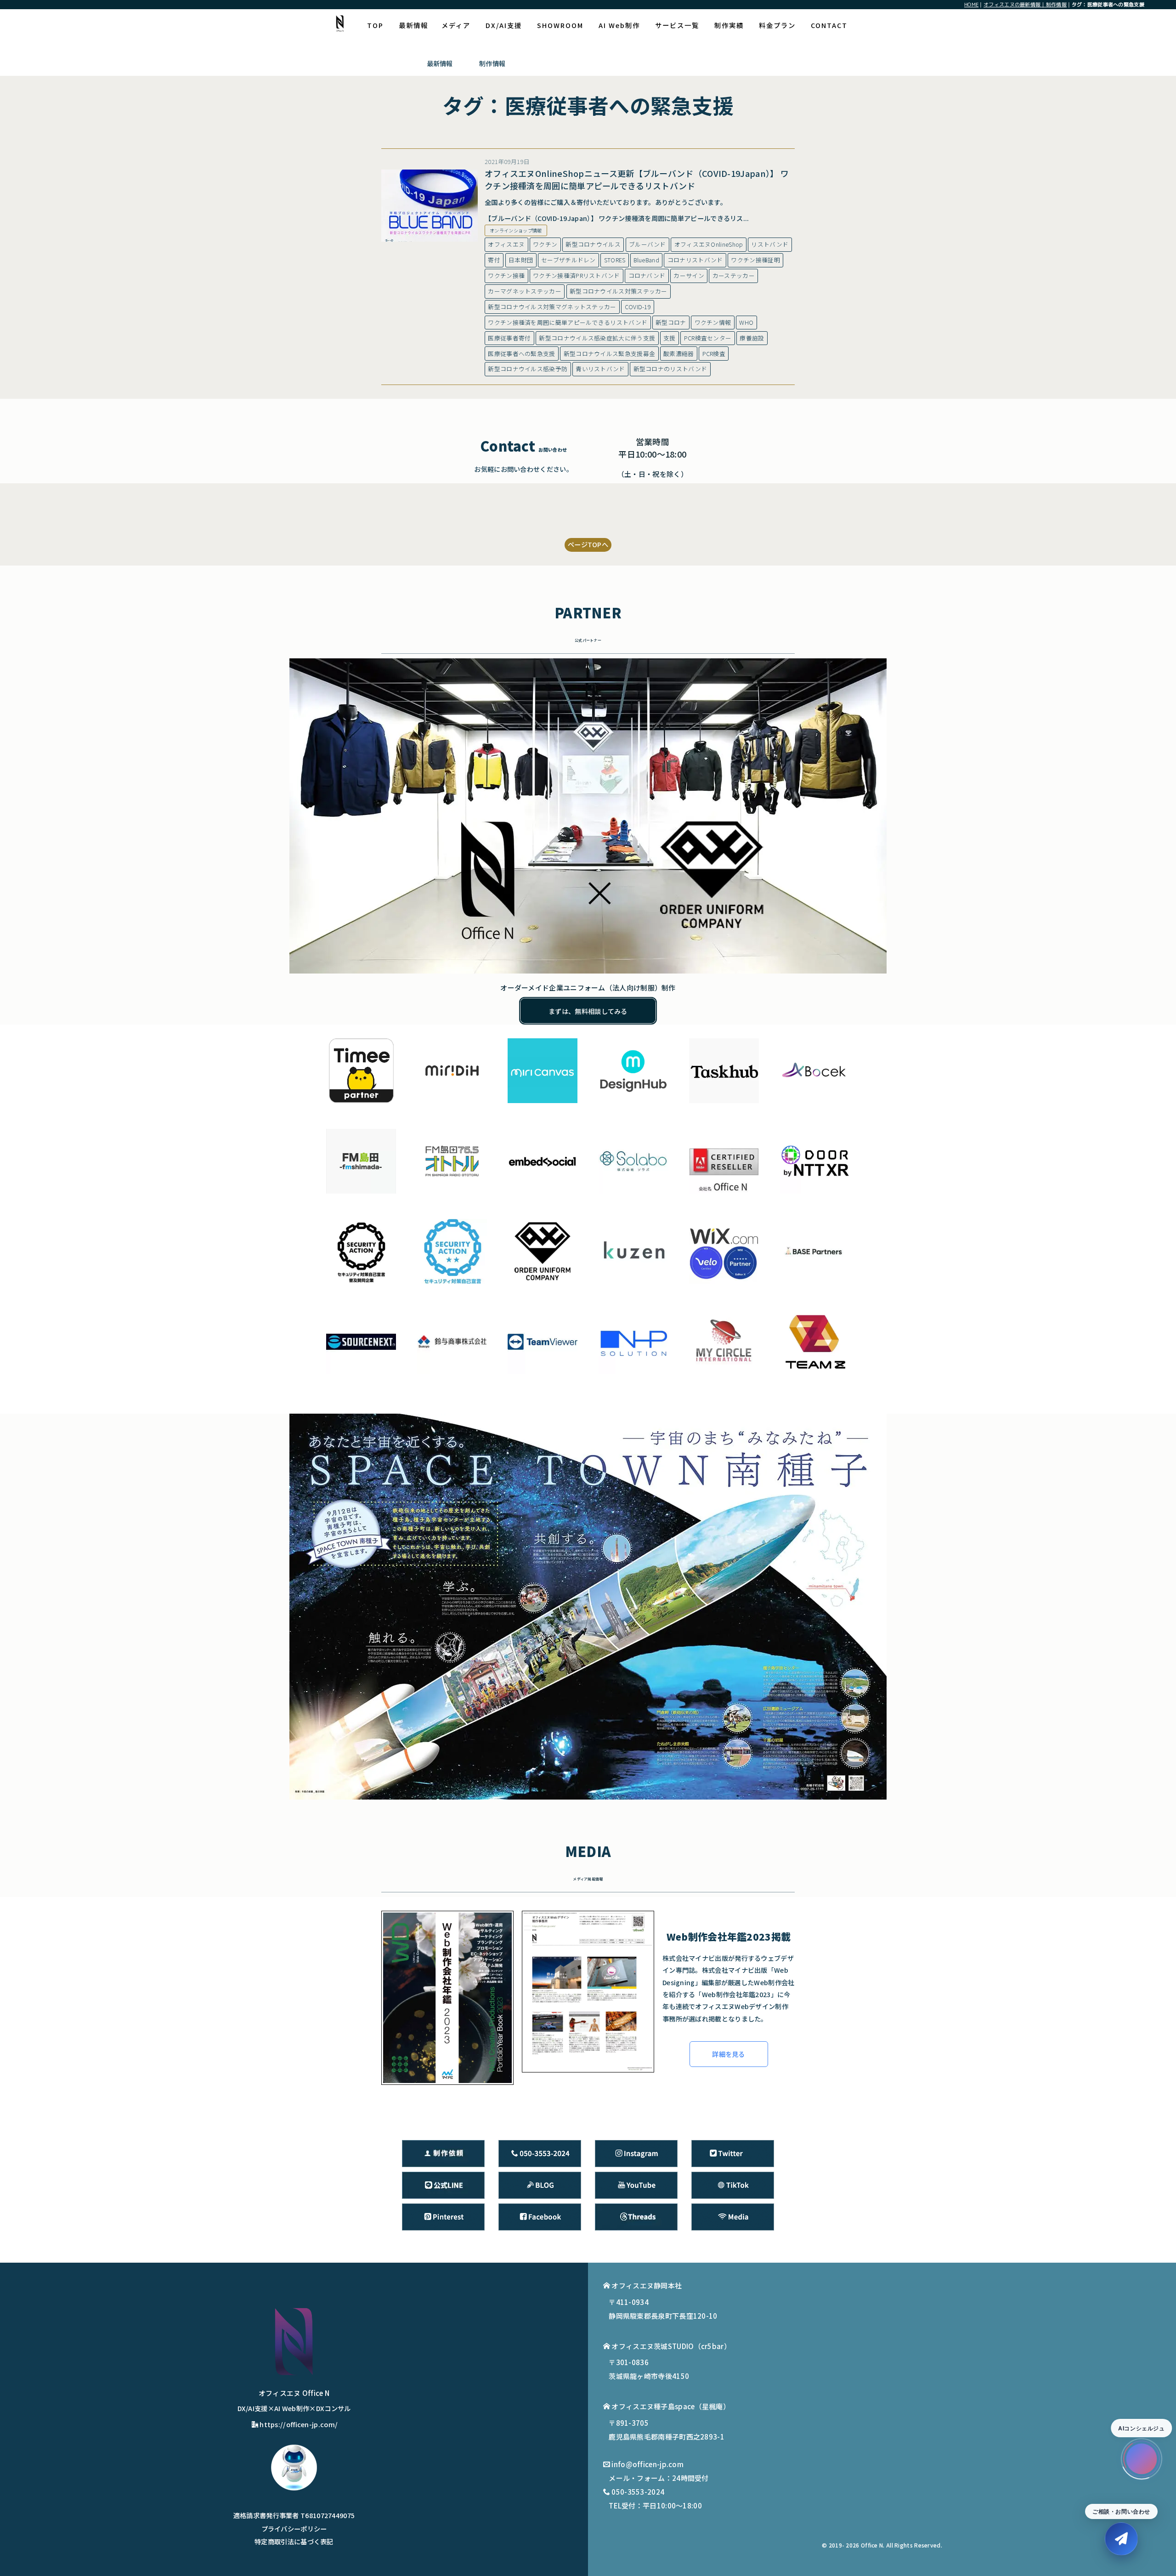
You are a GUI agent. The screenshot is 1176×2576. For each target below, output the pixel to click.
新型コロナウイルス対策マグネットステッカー (552, 307)
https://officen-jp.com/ (299, 2424)
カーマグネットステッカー (525, 291)
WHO (746, 322)
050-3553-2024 (638, 2492)
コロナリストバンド (695, 260)
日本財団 (521, 260)
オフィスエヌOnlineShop (709, 244)
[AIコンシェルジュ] (1142, 2459)
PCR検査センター (708, 338)
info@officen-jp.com (647, 2464)
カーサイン (689, 275)
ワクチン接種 (506, 275)
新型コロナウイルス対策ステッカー (619, 291)
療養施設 (752, 338)
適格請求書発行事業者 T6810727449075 (294, 2515)
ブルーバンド (647, 244)
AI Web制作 (619, 25)
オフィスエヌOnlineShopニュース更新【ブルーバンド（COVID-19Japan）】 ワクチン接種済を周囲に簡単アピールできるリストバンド (637, 179)
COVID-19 (638, 307)
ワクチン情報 (713, 322)
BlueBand (646, 260)
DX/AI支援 (504, 25)
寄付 (494, 260)
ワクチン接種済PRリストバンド (577, 275)
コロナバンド (647, 275)
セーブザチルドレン (568, 260)
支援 (670, 338)
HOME (971, 4)
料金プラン (777, 25)
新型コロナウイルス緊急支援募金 (610, 354)
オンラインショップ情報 (516, 230)
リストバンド (770, 244)
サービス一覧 (677, 25)
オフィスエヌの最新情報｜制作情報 (1025, 4)
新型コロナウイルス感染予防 (528, 369)
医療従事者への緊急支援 (521, 354)
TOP (375, 25)
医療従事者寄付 (509, 338)
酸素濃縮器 (679, 354)
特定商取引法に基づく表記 (294, 2541)
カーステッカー (734, 275)
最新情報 (413, 25)
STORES (615, 260)
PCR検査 (714, 354)
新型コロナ (671, 322)
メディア (456, 25)
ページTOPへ (588, 544)
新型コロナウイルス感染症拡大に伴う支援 (597, 338)
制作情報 (492, 63)
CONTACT (829, 25)
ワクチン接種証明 (755, 260)
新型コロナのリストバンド (670, 369)
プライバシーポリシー (294, 2528)
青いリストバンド (600, 369)
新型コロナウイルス (593, 244)
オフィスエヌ (506, 244)
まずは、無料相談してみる (588, 1011)
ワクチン (545, 244)
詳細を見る (729, 2054)
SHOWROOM (560, 25)
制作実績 (729, 25)
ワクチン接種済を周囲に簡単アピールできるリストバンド (568, 322)
